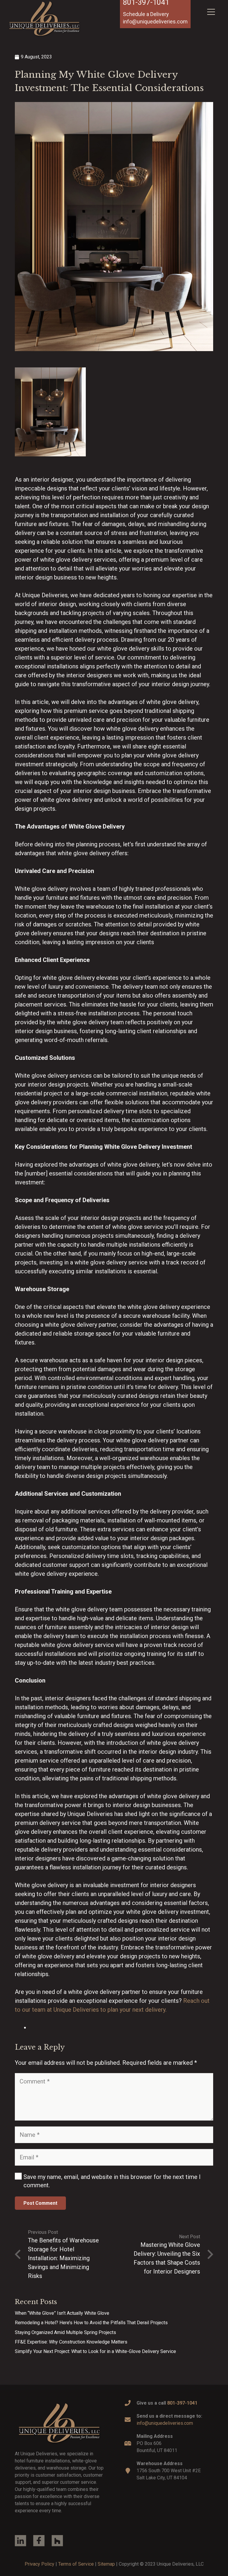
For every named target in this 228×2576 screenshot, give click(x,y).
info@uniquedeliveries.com (165, 2423)
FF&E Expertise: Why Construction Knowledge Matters (71, 2342)
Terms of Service (76, 2564)
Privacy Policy (39, 2564)
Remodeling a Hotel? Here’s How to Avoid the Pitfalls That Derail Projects (91, 2323)
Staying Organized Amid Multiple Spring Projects (65, 2332)
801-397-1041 (182, 2403)
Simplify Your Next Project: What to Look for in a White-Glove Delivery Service (95, 2351)
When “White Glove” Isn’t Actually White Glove (62, 2313)
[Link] (59, 2423)
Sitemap (106, 2564)
